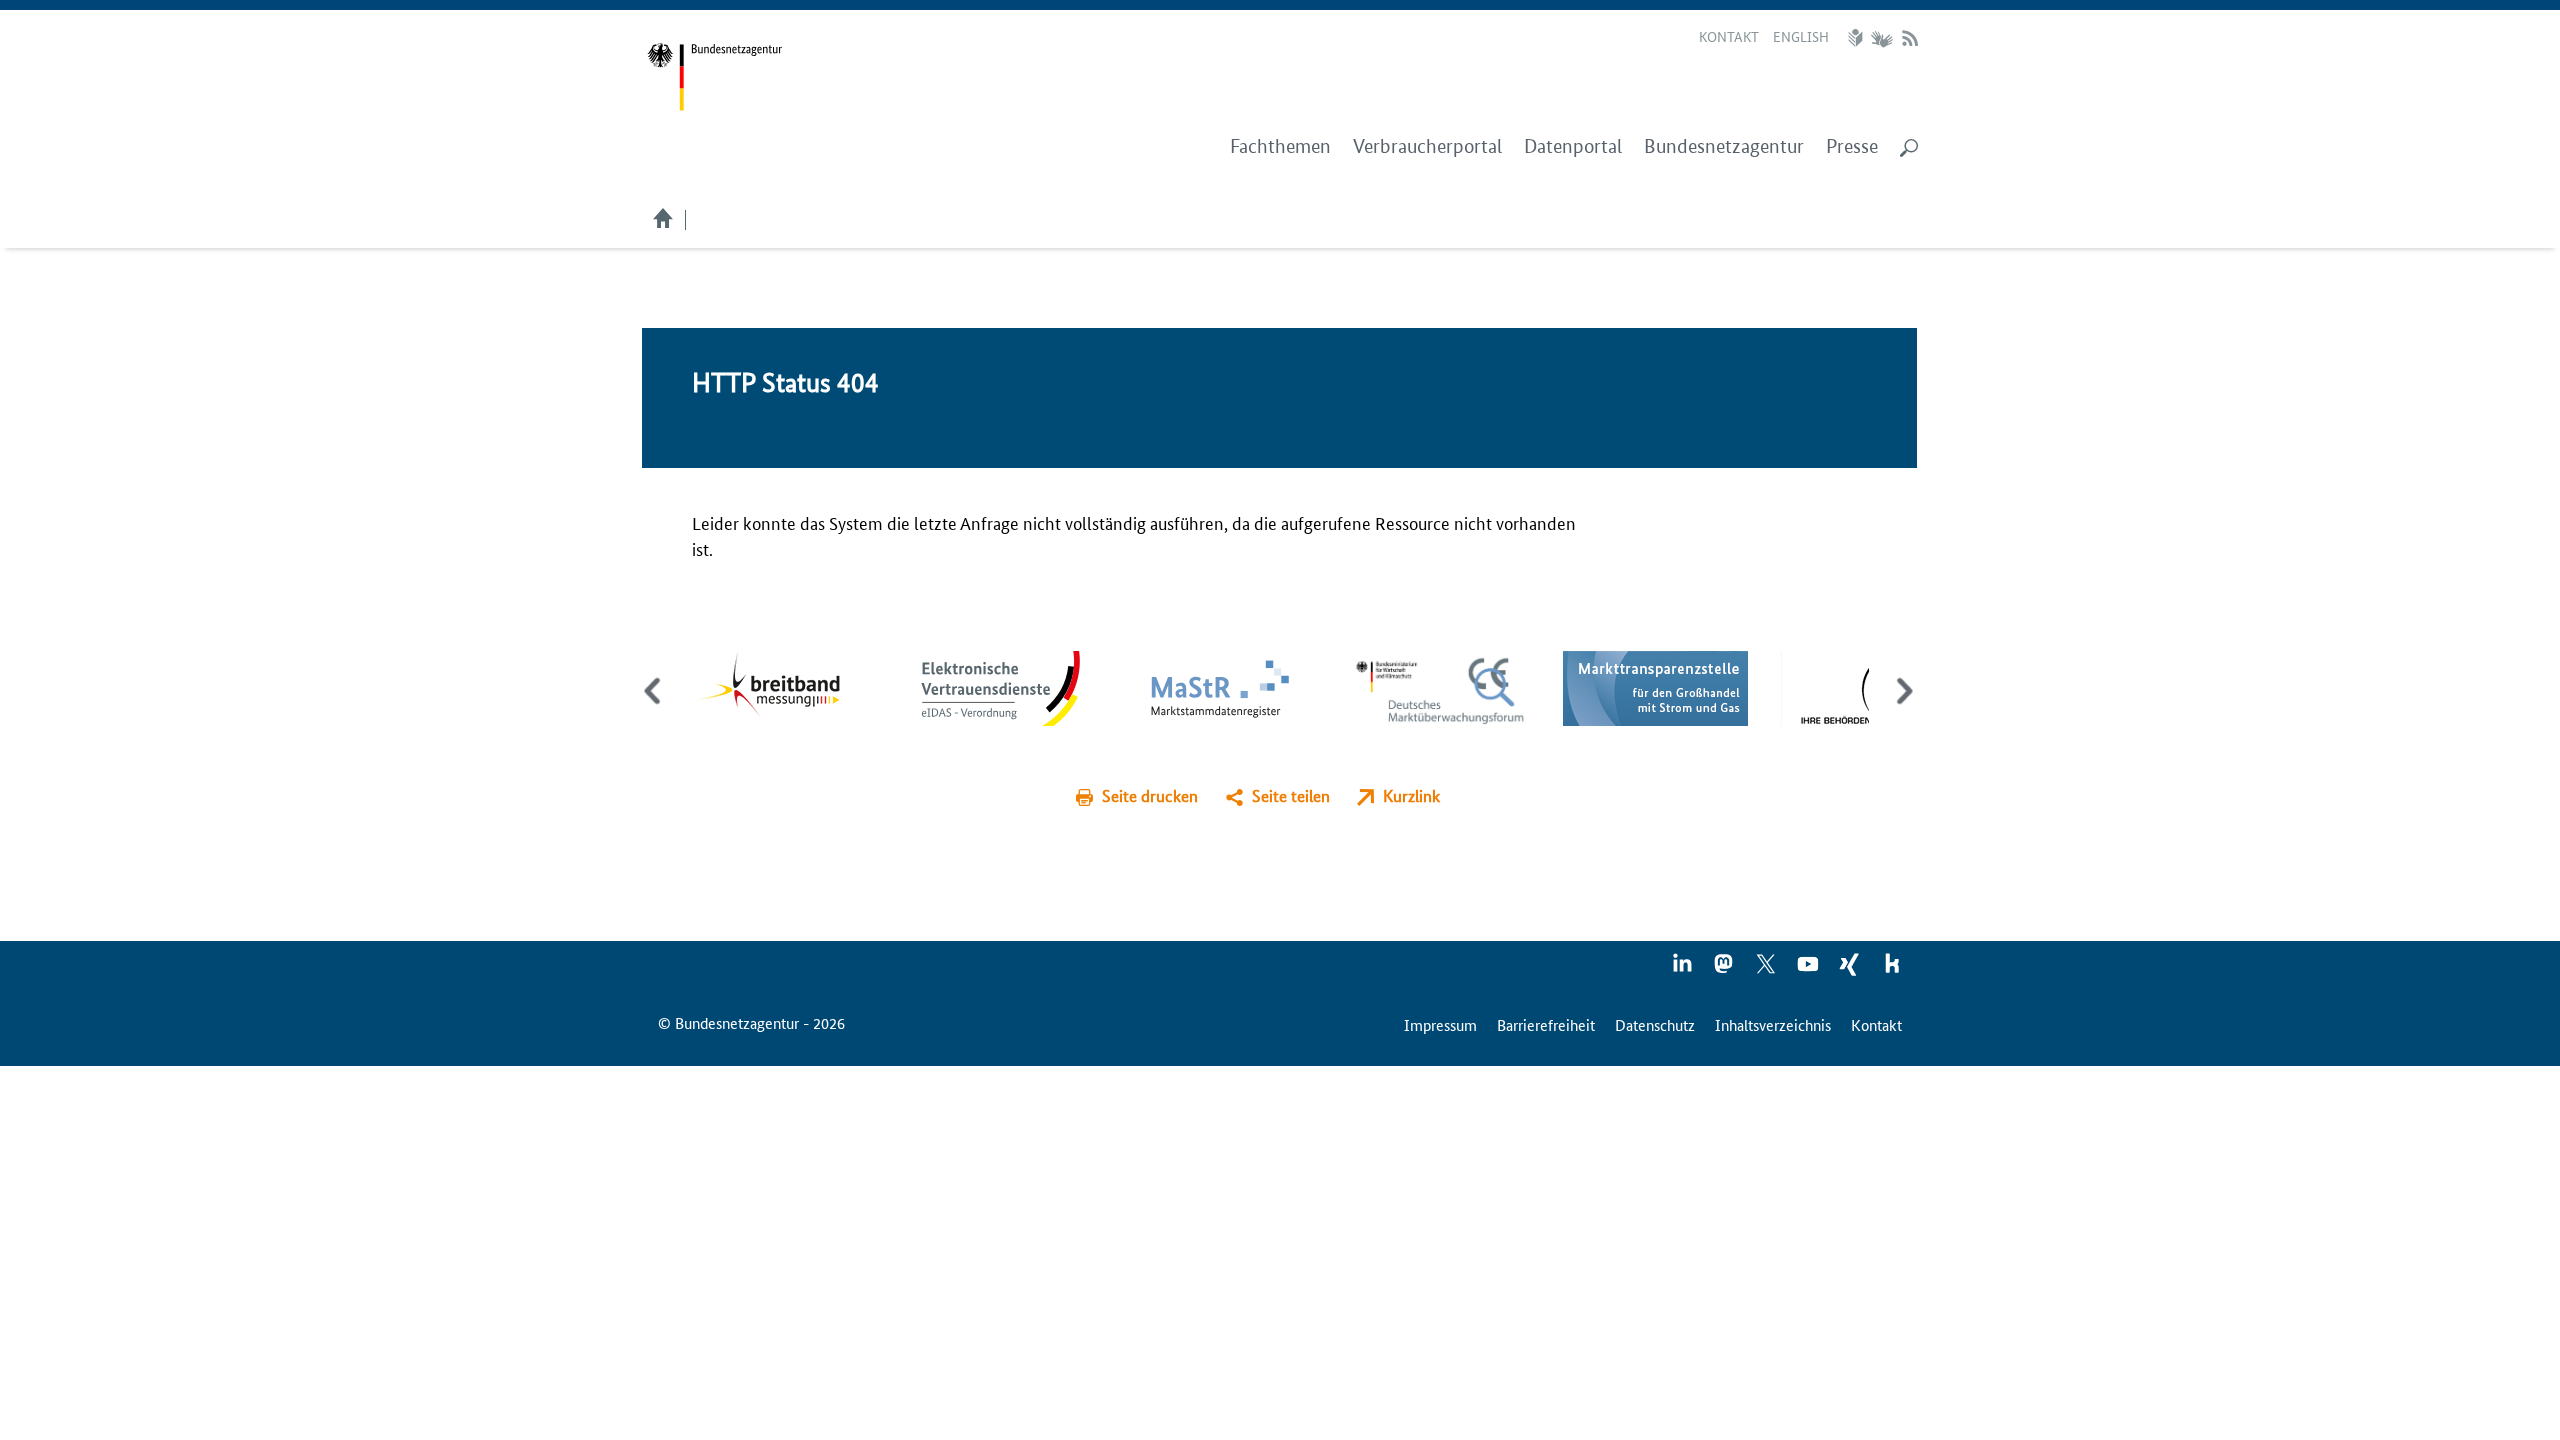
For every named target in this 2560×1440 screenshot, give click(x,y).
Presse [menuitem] (1852, 146)
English (1801, 36)
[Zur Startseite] (714, 77)
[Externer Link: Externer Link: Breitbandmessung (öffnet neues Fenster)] (783, 685)
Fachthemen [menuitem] (1280, 146)
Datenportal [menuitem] (1573, 146)
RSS (1910, 38)
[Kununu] (1892, 970)
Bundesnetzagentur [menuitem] (1724, 146)
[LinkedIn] (1683, 970)
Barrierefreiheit (1546, 1024)
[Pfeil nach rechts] (1900, 708)
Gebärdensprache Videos (1881, 38)
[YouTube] (1809, 970)
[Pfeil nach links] (654, 708)
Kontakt (1729, 36)
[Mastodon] (1725, 970)
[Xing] (1851, 970)
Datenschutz (1655, 1024)
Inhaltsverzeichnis (1773, 1024)
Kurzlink (1411, 795)
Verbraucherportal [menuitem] (1427, 146)
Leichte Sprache (1858, 38)
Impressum (1440, 1024)
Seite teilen (1291, 795)
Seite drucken (1150, 795)
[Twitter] (1767, 970)
